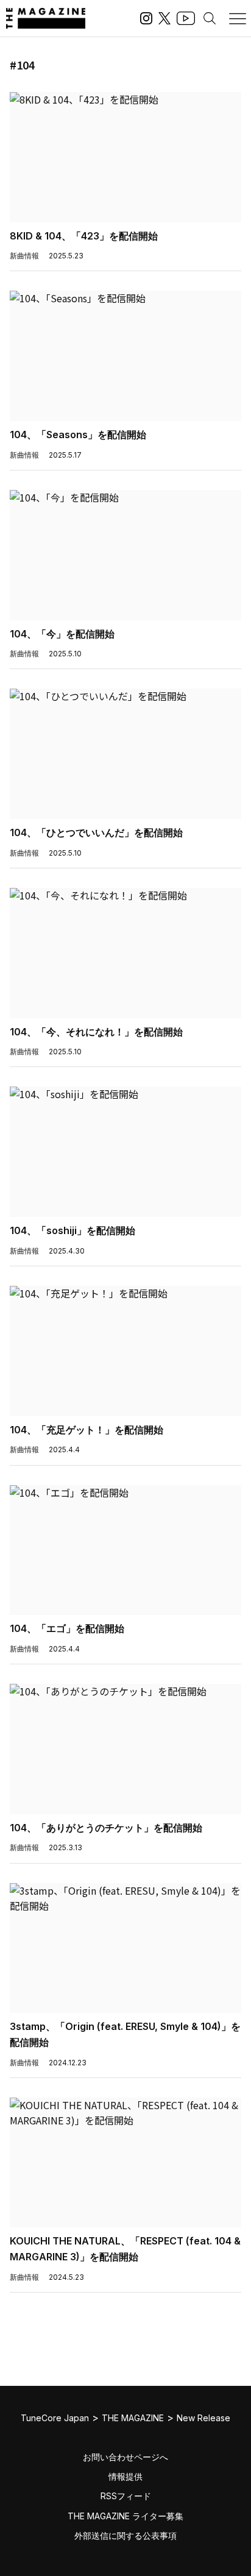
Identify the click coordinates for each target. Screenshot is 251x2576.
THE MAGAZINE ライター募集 (125, 2516)
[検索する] (210, 18)
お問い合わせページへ (125, 2457)
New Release (203, 2418)
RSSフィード (126, 2496)
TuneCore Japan (55, 2418)
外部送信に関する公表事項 (125, 2535)
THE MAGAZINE (133, 2418)
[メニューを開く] (238, 18)
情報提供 (125, 2476)
